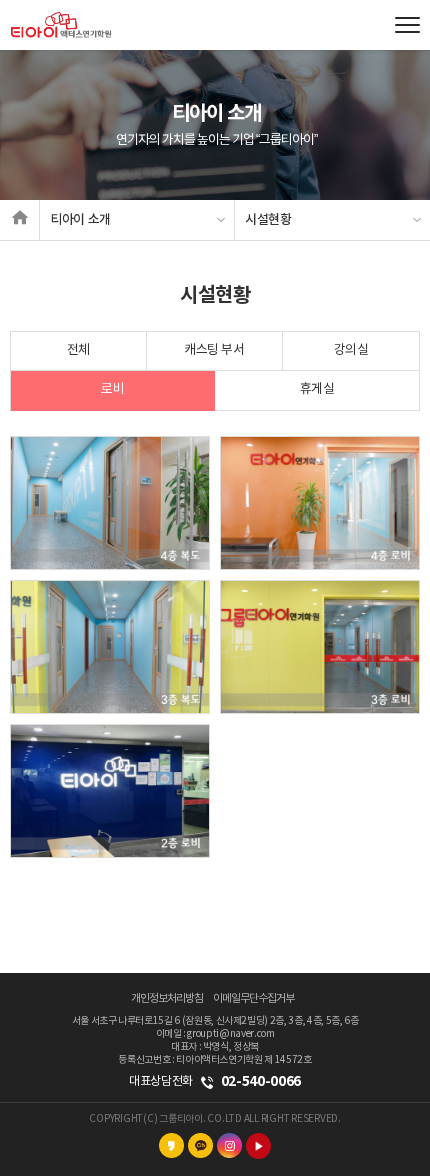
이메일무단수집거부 (253, 998)
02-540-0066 (261, 1081)
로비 (112, 389)
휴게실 (317, 389)
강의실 (351, 350)
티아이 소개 (80, 220)
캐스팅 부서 (214, 350)
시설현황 (268, 220)
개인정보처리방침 (167, 998)
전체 (78, 350)
